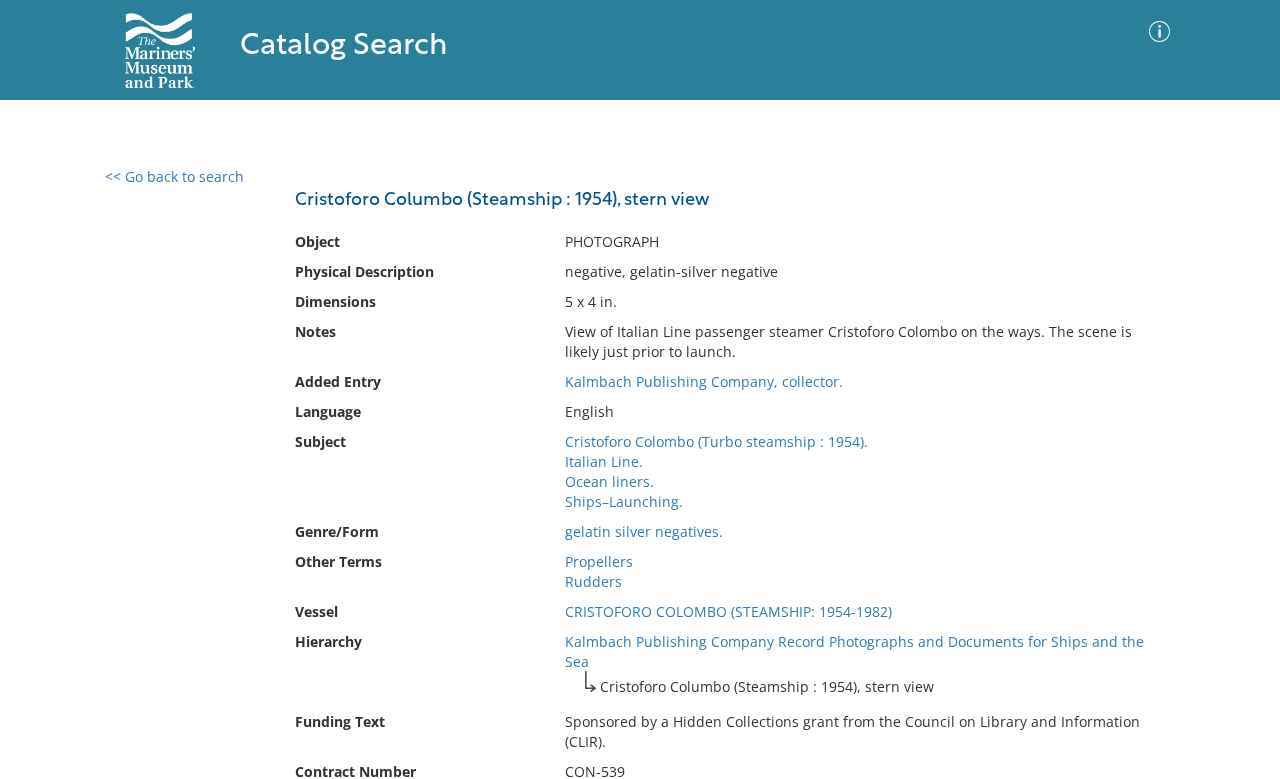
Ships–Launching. (624, 501)
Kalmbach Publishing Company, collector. (704, 381)
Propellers (599, 561)
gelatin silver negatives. (644, 531)
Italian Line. (604, 461)
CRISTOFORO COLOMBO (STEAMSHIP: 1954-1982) (728, 611)
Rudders (593, 581)
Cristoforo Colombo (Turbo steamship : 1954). (716, 441)
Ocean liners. (609, 481)
